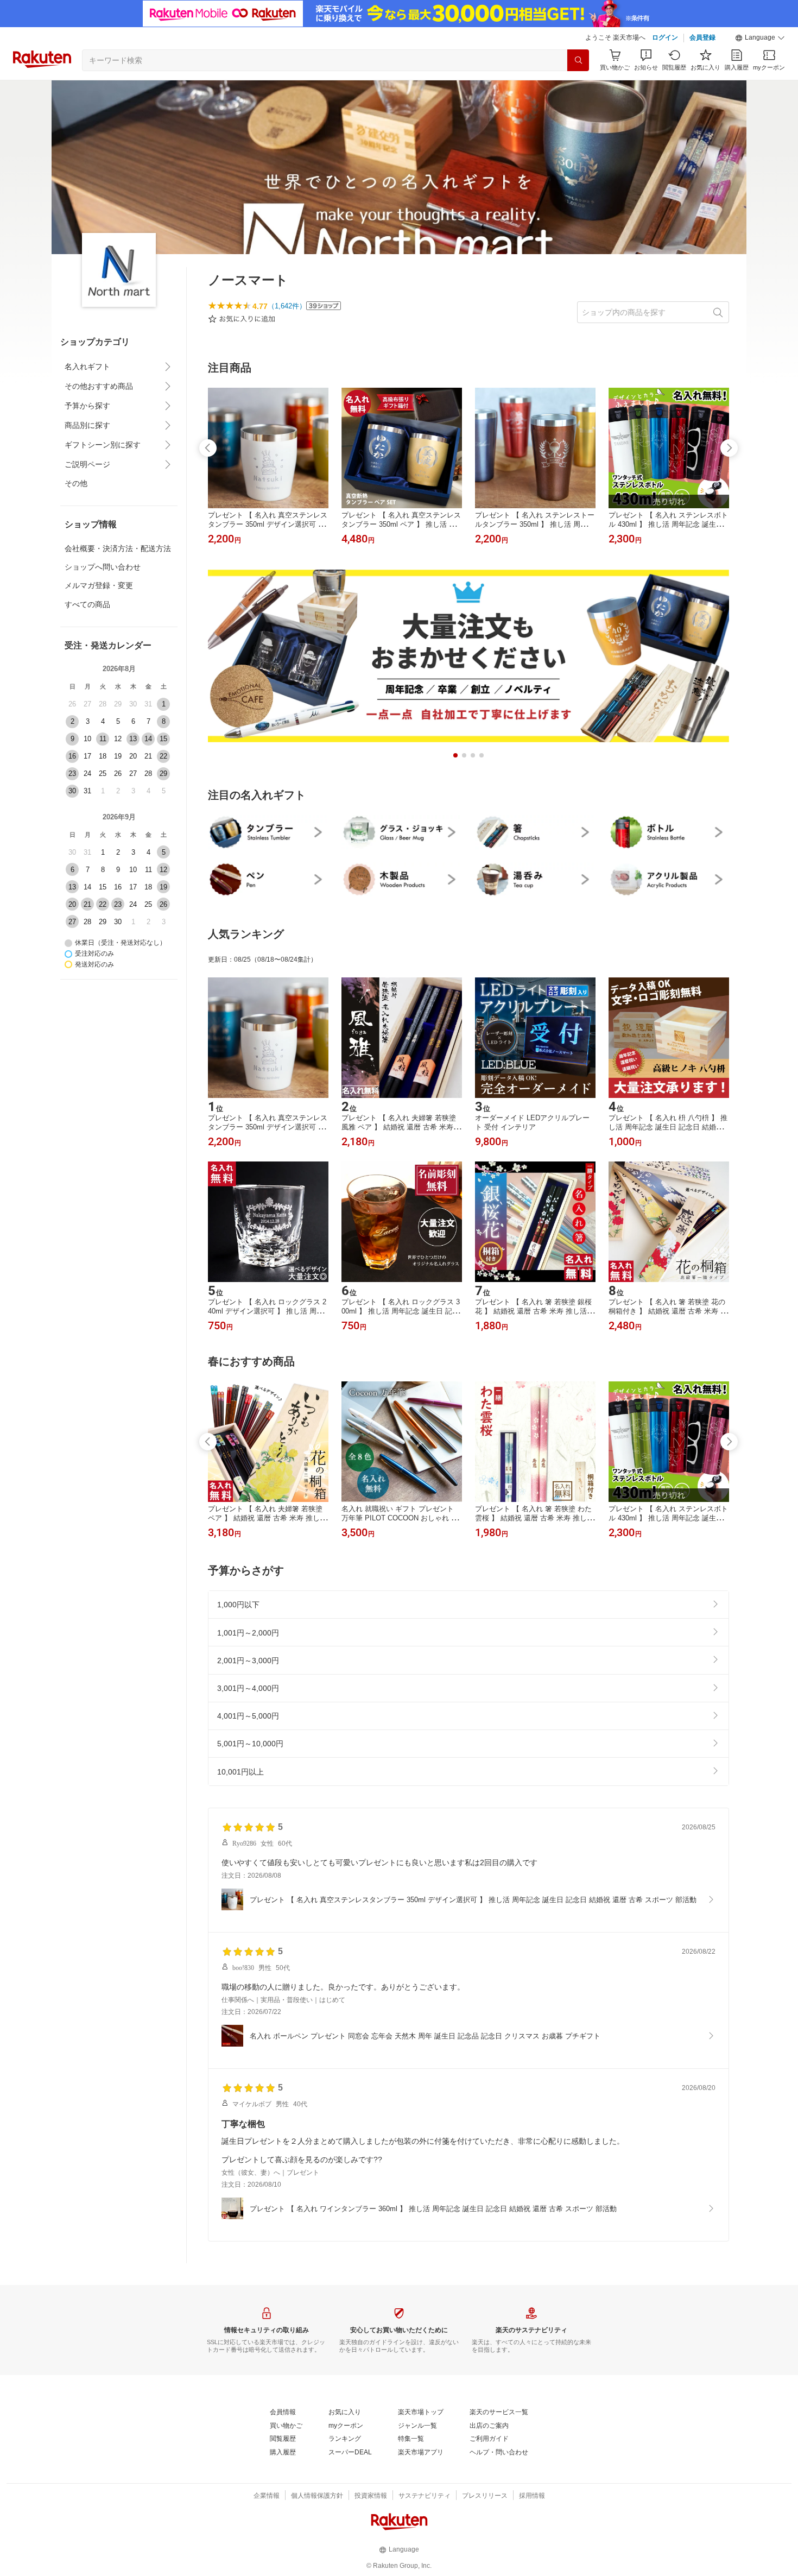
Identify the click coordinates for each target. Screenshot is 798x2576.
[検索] (578, 60)
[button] (760, 38)
